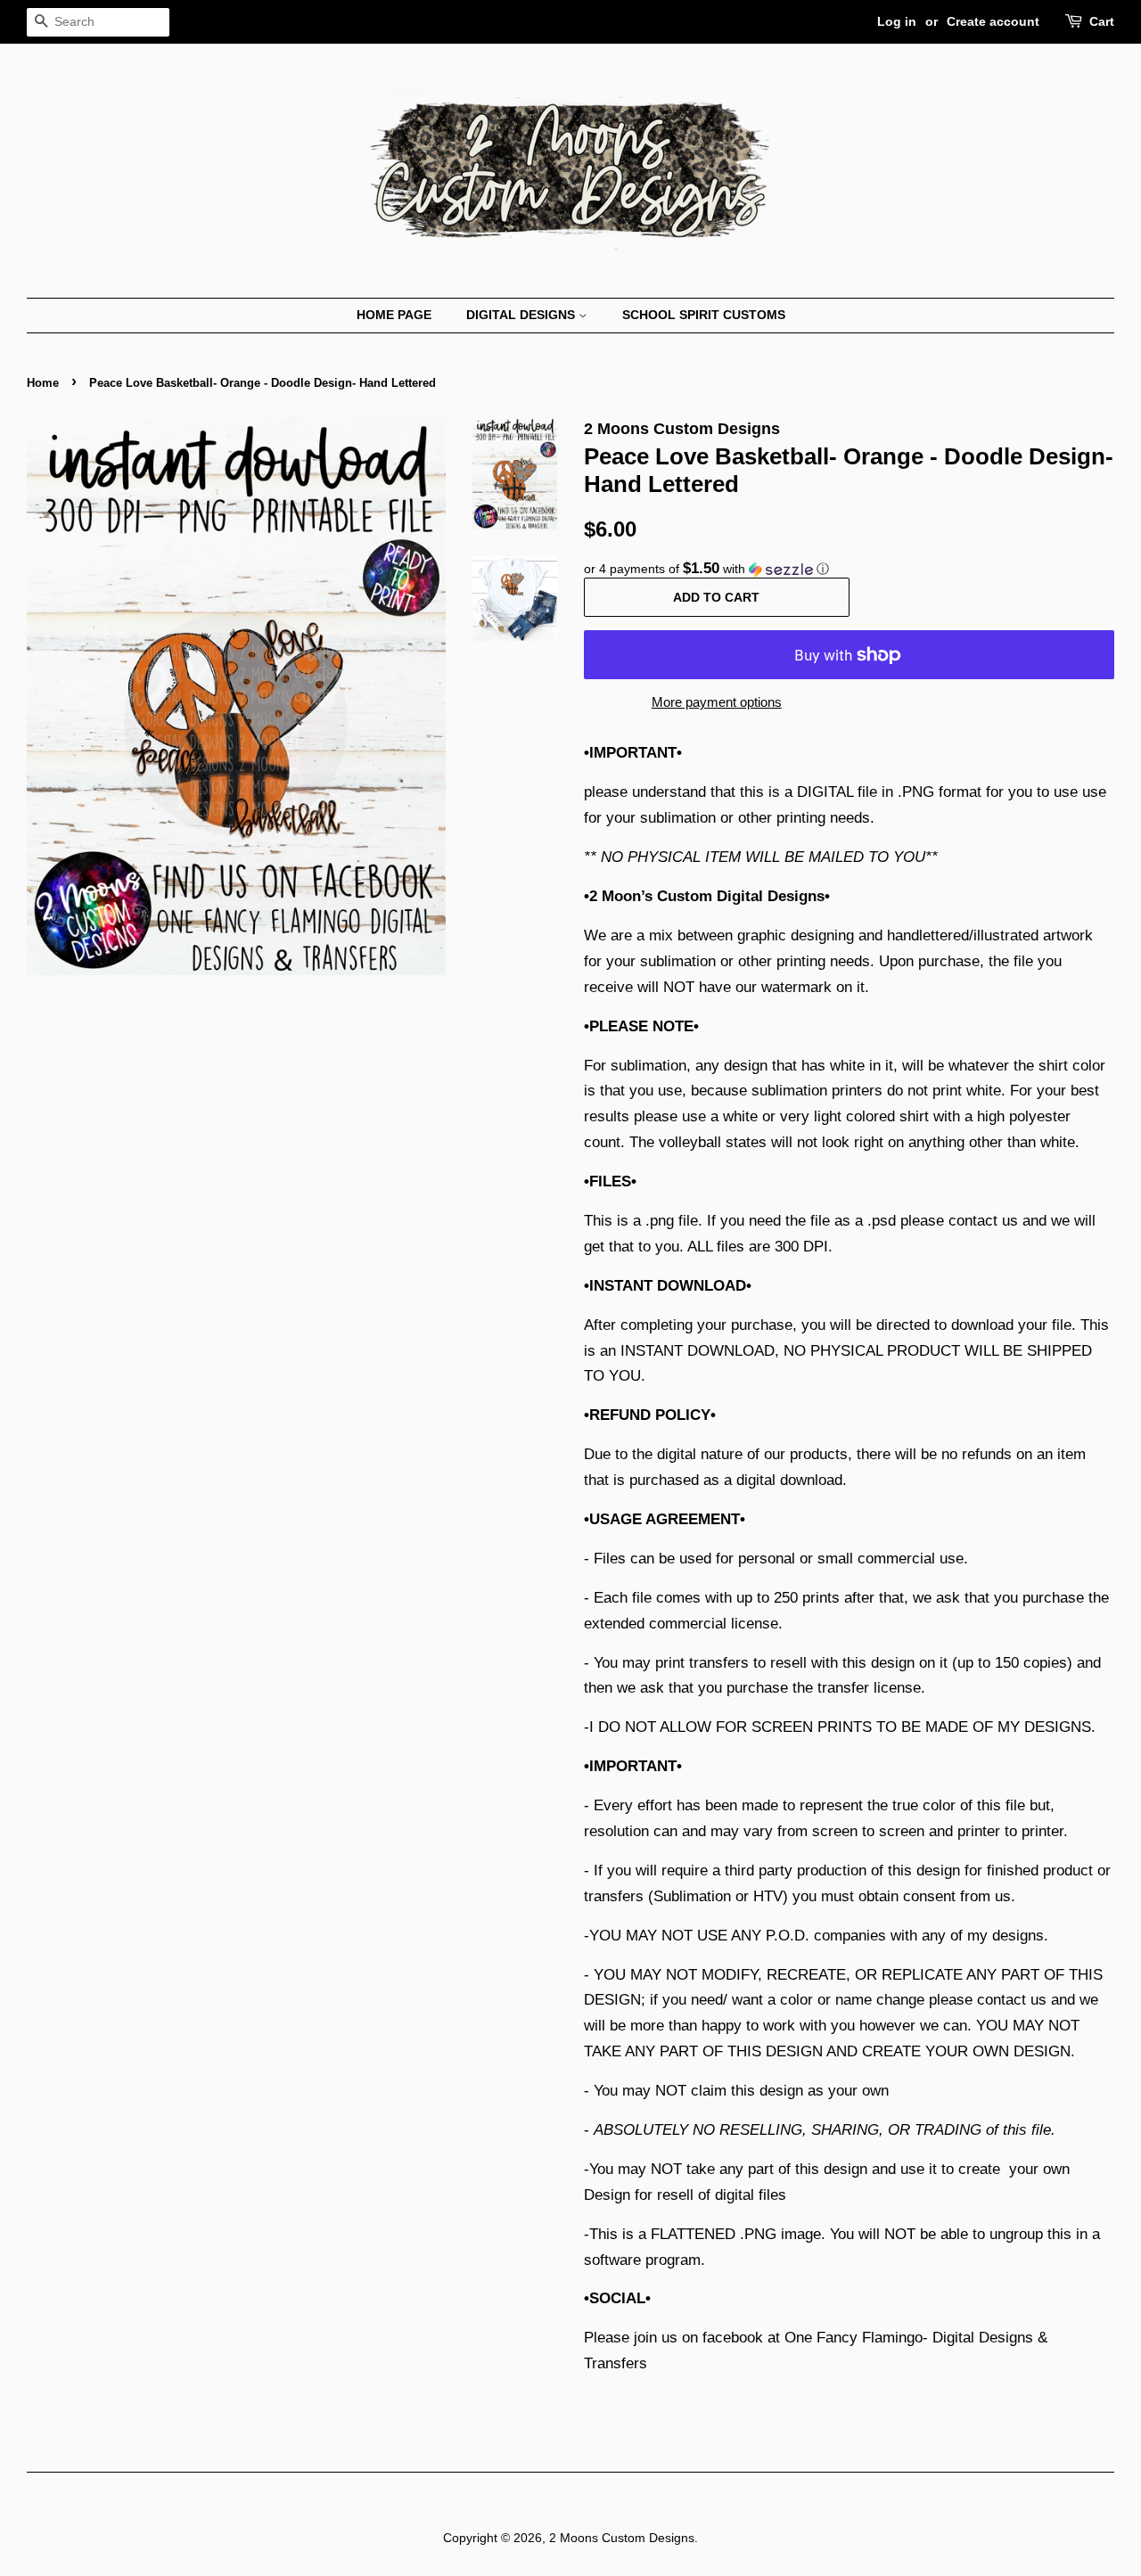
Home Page (394, 315)
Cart (1102, 21)
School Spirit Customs (704, 315)
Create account (993, 21)
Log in (897, 21)
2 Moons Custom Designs (622, 2538)
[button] (849, 569)
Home (43, 383)
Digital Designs (522, 315)
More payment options (717, 702)
